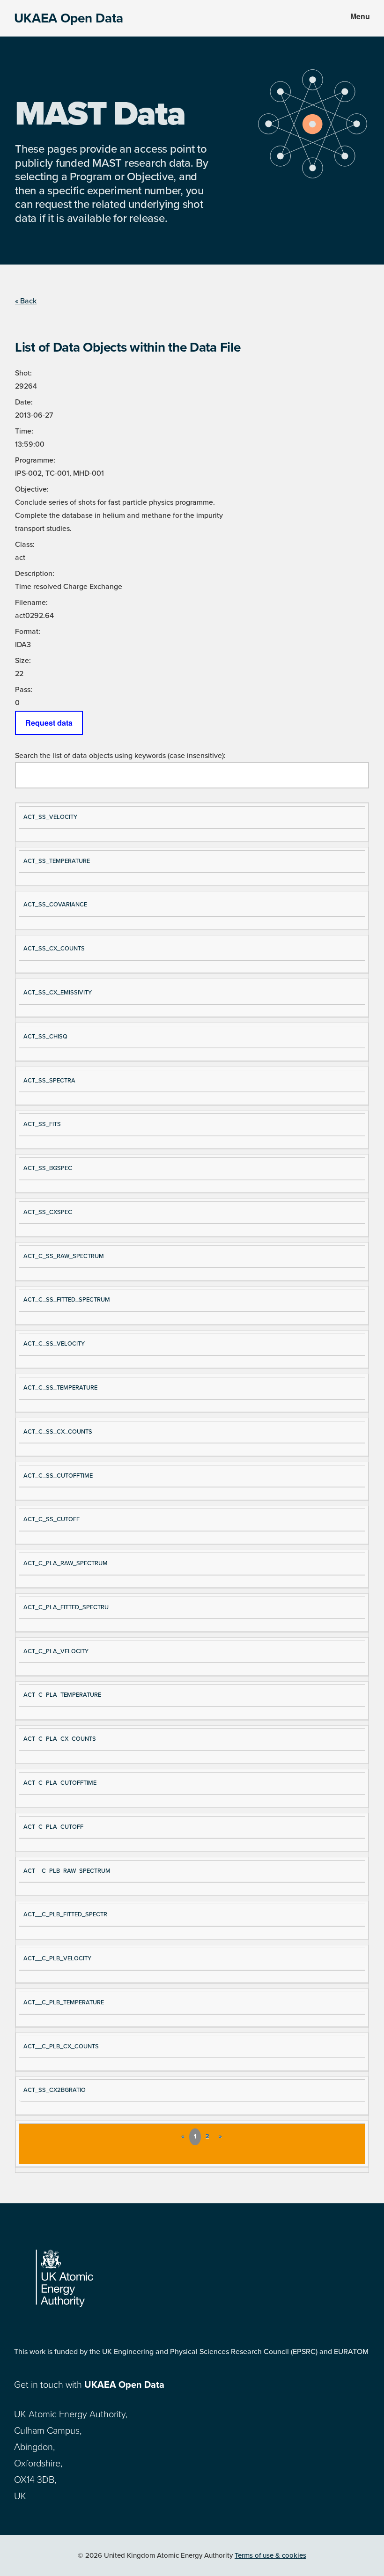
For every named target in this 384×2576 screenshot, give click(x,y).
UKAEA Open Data (69, 18)
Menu (360, 16)
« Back (26, 301)
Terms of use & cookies (270, 2555)
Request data (49, 723)
